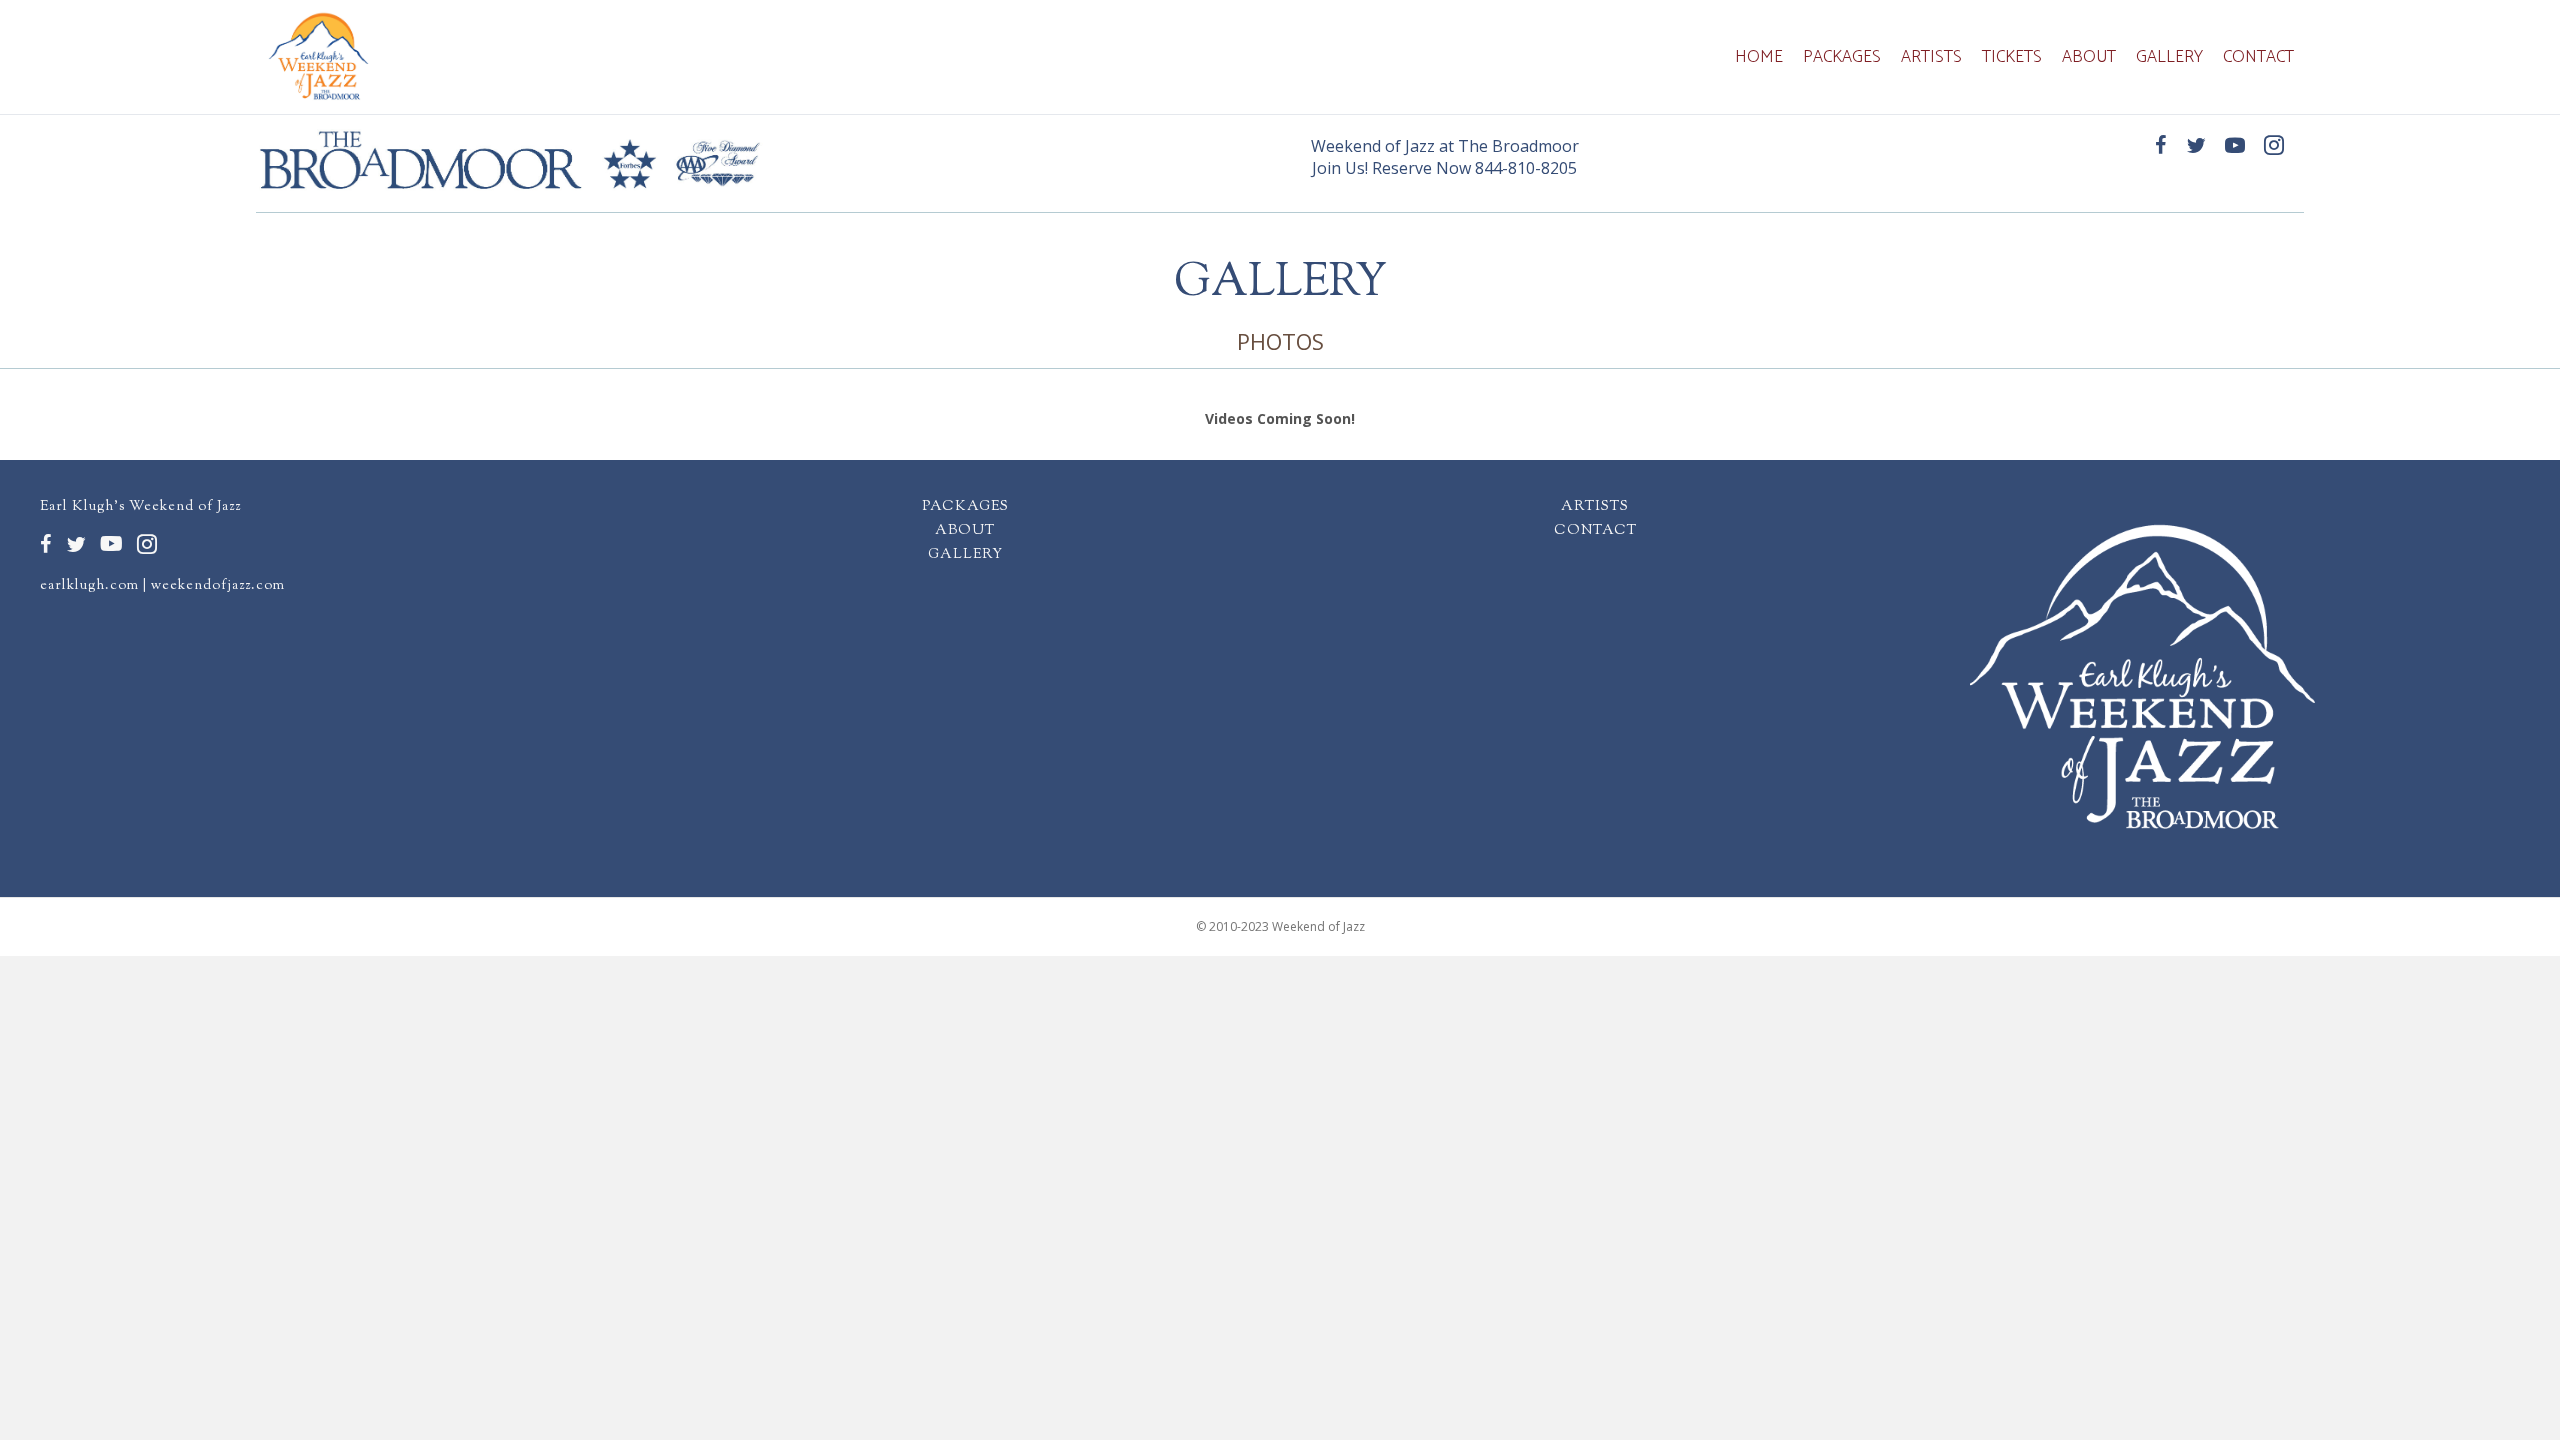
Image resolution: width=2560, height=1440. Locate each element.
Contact (2258, 57)
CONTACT (1595, 531)
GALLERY (965, 555)
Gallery (2169, 57)
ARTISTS (1595, 507)
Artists (1931, 57)
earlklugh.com (89, 586)
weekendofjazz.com (218, 586)
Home (1759, 57)
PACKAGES (965, 507)
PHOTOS (1280, 341)
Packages (1842, 57)
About (2089, 57)
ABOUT (965, 531)
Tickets (2012, 57)
